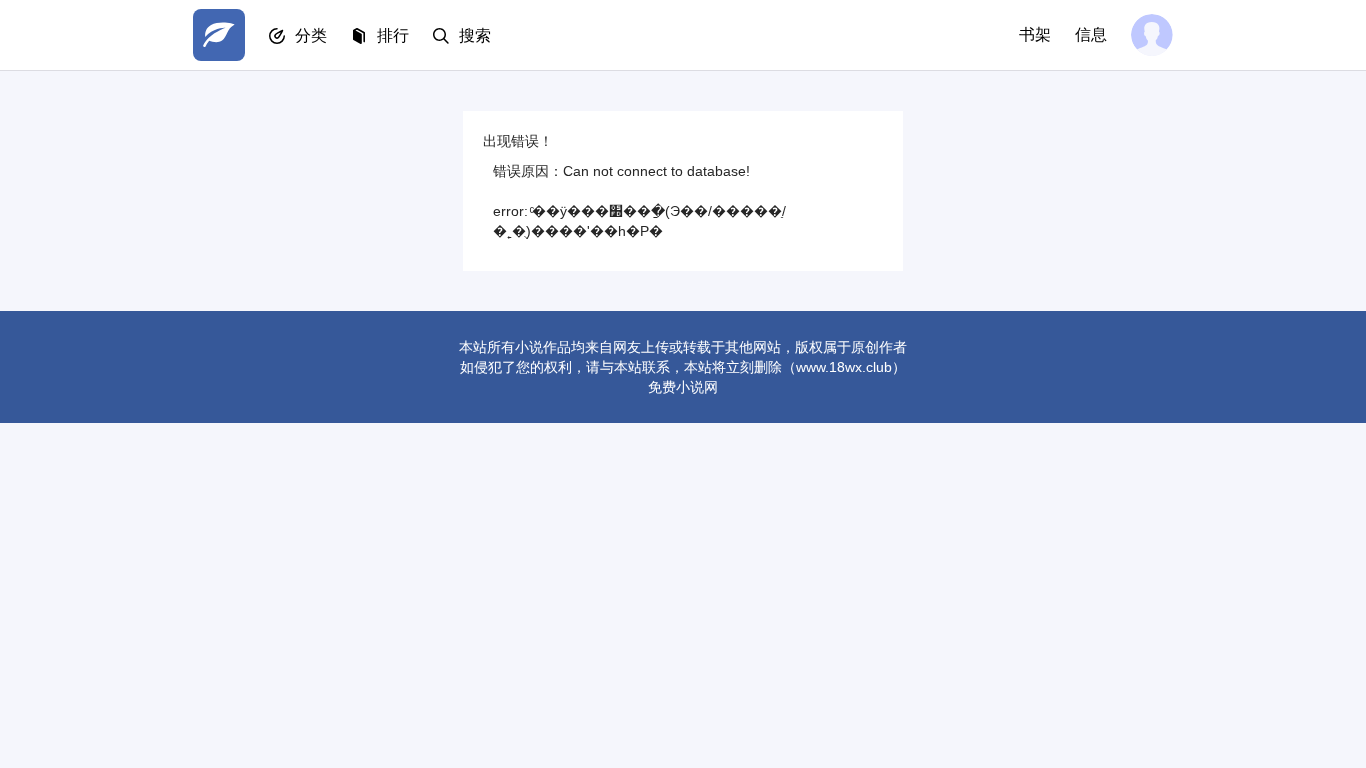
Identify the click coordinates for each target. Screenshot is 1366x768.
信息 (1091, 34)
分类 (311, 35)
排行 (393, 35)
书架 (1035, 34)
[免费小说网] (219, 35)
